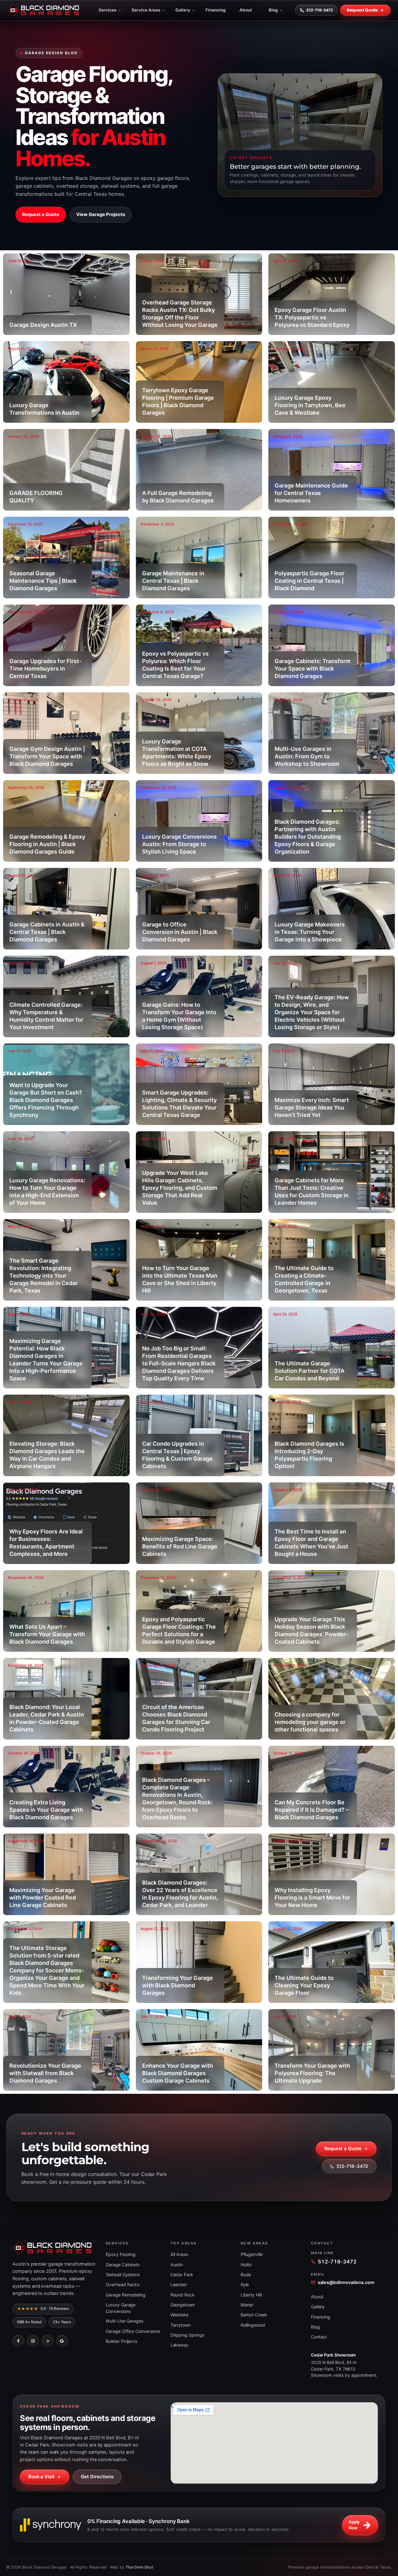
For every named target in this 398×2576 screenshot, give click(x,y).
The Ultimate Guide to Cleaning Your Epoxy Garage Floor (304, 1985)
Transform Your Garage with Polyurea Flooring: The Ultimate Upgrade (312, 2073)
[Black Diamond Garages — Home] (43, 10)
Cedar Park (182, 2275)
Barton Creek (254, 2315)
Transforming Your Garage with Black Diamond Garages (178, 1985)
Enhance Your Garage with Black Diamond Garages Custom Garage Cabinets (178, 2073)
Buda (246, 2275)
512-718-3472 (320, 10)
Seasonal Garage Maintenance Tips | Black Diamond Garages (43, 581)
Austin (177, 2265)
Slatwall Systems (123, 2275)
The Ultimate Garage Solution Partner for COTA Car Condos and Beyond (310, 1371)
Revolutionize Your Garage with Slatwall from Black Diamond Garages (45, 2073)
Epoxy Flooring (121, 2254)
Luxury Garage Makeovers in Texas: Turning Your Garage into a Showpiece (310, 932)
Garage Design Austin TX (43, 325)
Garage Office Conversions (133, 2331)
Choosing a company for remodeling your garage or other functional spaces (310, 1722)
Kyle (245, 2284)
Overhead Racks (123, 2284)
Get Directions (97, 2477)
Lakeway (180, 2345)
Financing (216, 10)
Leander (179, 2284)
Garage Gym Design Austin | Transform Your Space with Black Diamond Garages (47, 756)
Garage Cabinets (123, 2265)
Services (108, 10)
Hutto (246, 2265)
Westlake (180, 2315)
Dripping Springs (187, 2335)
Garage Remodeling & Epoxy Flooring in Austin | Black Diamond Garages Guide (47, 844)
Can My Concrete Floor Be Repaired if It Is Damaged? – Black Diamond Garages (312, 1810)
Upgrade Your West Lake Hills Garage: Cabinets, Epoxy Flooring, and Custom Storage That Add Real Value (180, 1188)
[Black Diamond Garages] (54, 2248)
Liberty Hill (251, 2295)
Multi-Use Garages (125, 2321)
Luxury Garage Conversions (121, 2308)
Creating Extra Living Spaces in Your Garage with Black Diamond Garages (46, 1810)
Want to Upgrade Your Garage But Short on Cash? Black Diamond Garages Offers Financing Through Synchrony (46, 1100)
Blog (273, 10)
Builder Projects (121, 2341)
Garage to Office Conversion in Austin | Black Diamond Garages (180, 932)
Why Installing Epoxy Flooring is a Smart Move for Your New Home (312, 1898)
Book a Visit (42, 2477)
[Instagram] (33, 2341)
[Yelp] (48, 2341)
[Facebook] (18, 2341)
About (246, 10)
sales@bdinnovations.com (346, 2282)
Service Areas (146, 10)
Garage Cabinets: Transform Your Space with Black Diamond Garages (312, 669)
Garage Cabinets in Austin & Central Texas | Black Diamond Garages (47, 932)
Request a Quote (41, 214)
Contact (319, 2337)
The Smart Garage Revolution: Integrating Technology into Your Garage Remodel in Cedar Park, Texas (44, 1276)
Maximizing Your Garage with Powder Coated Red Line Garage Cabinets (43, 1898)
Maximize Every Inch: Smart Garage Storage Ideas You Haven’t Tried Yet (312, 1107)
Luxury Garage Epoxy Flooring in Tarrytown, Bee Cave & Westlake (310, 405)
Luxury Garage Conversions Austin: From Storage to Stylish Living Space (179, 844)
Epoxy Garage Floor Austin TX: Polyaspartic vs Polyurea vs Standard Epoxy (312, 317)
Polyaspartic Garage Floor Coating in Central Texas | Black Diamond (310, 581)
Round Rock (183, 2295)
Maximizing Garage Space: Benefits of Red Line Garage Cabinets (180, 1546)
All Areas (179, 2254)
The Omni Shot (140, 2567)
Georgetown (183, 2305)
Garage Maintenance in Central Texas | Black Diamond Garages (173, 581)
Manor (247, 2305)
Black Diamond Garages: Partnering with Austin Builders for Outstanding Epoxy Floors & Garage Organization (308, 837)
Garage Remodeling (126, 2295)
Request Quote (362, 10)
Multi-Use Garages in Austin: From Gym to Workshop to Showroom (307, 756)
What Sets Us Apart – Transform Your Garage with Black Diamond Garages (47, 1634)
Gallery (183, 10)
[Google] (62, 2341)
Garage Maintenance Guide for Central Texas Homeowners (311, 493)
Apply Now (354, 2525)
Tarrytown (181, 2325)
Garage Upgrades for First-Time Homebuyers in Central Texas (45, 669)
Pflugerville (252, 2254)
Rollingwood (253, 2325)
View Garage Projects (101, 214)
